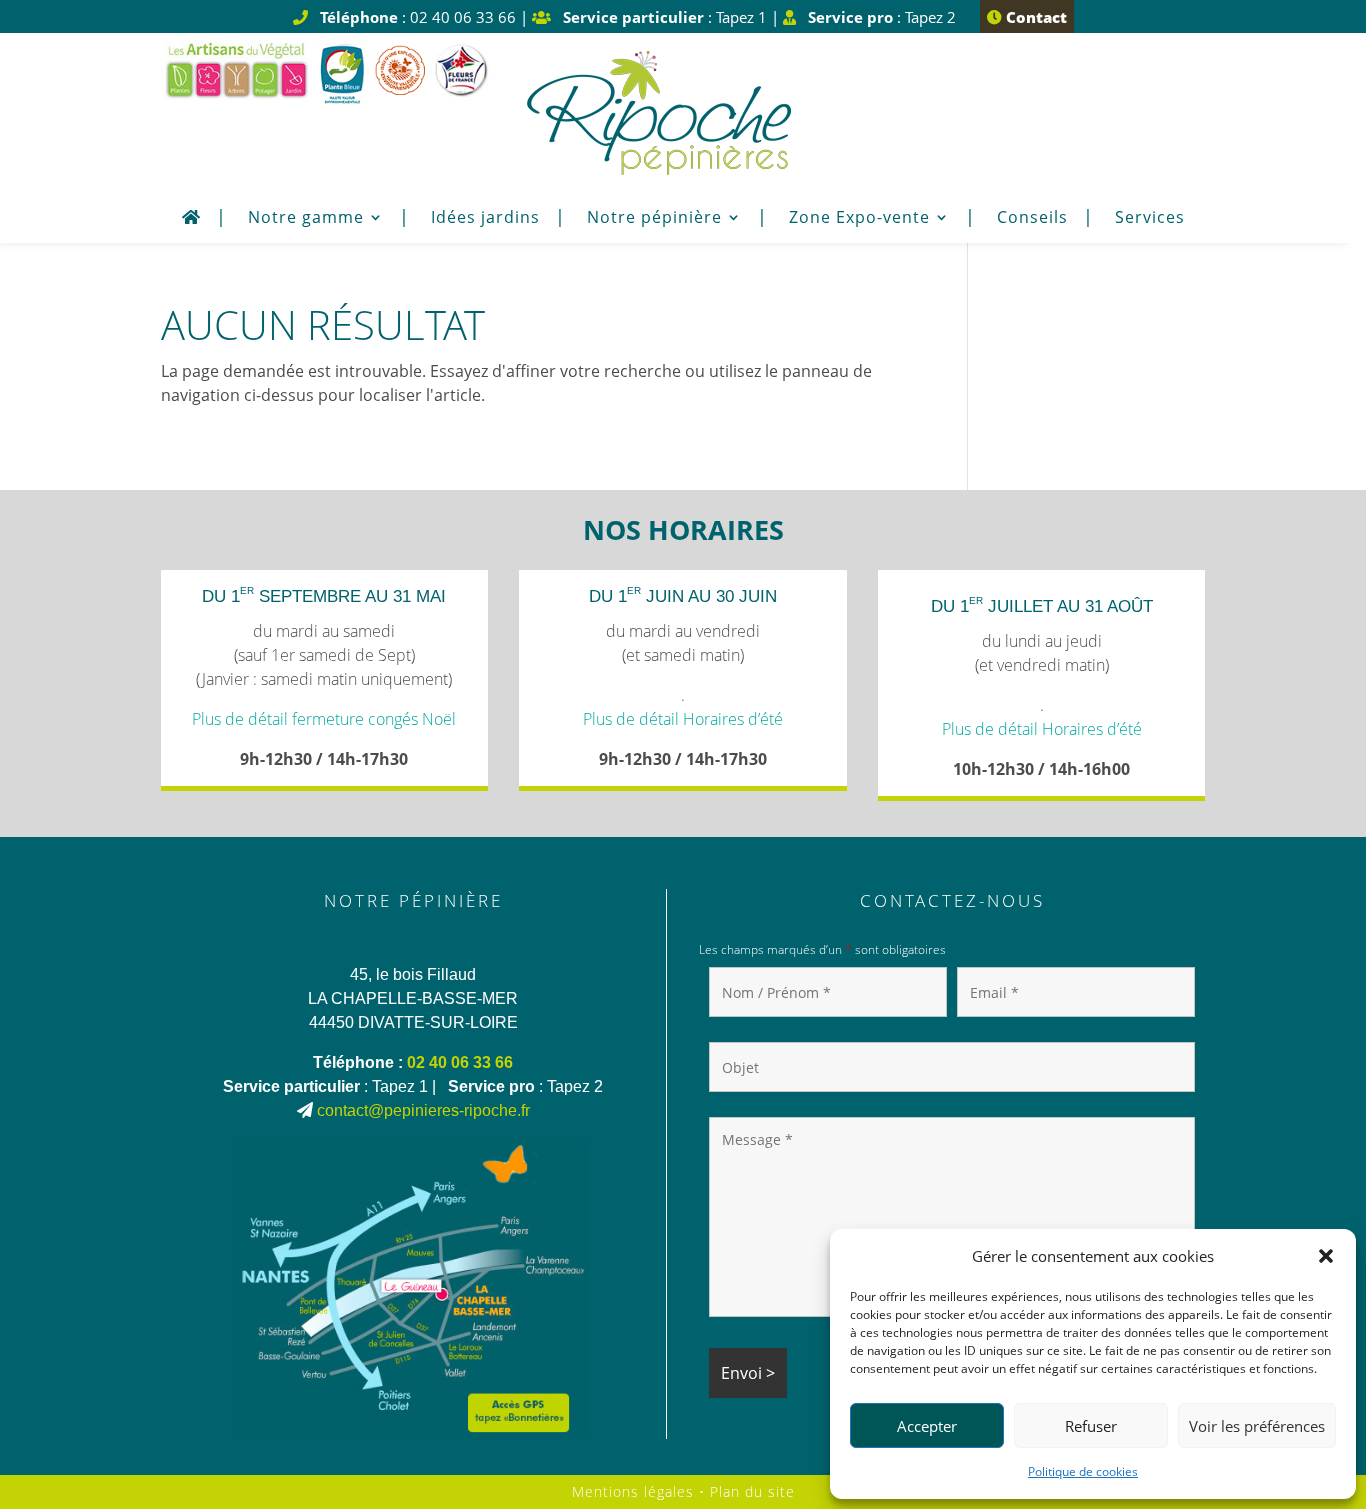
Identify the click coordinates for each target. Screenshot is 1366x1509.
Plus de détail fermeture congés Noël (324, 719)
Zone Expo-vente (859, 219)
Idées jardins (485, 219)
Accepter (927, 1426)
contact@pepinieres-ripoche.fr (423, 1110)
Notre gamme (306, 219)
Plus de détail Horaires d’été (683, 719)
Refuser (1091, 1426)
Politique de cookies (1083, 1471)
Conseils (1032, 219)
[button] (1326, 1256)
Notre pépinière (654, 219)
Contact (1034, 17)
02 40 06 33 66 (460, 1062)
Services (1150, 219)
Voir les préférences (1257, 1426)
